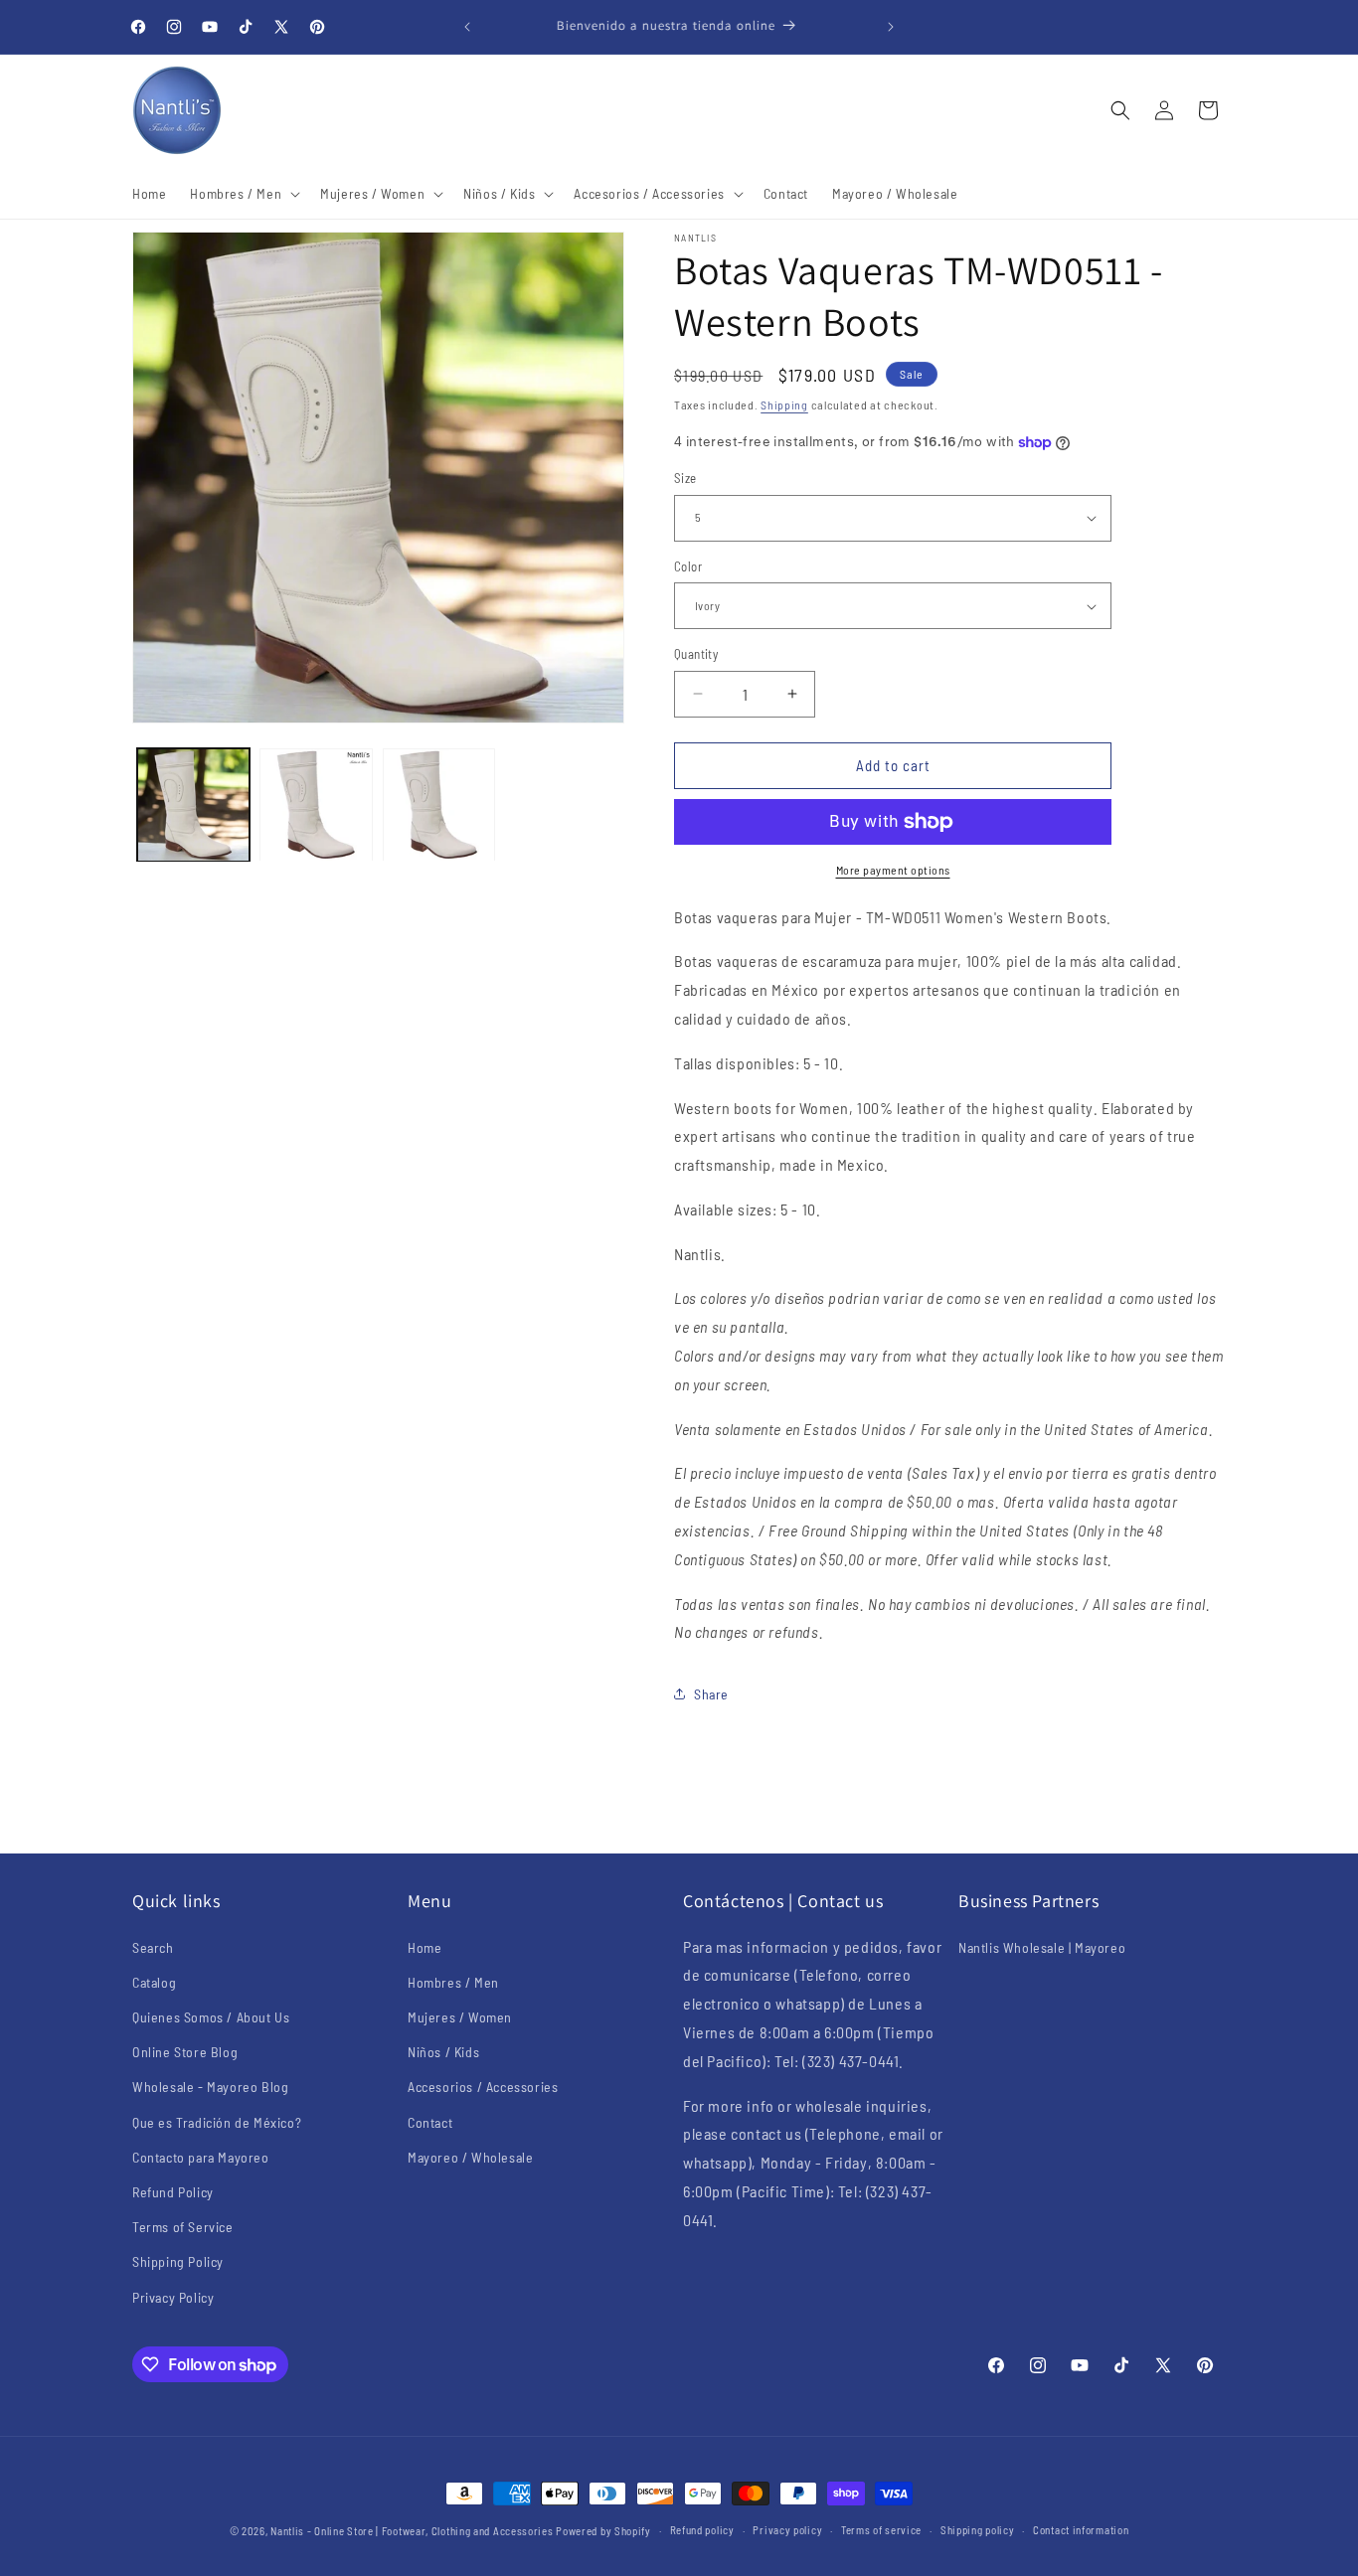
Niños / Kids (443, 2052)
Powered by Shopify (603, 2531)
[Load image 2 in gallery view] (316, 805)
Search (153, 1947)
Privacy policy (787, 2530)
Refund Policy (173, 2192)
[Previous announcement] (467, 27)
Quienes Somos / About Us (211, 2017)
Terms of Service (183, 2227)
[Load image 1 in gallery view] (193, 805)
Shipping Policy (178, 2261)
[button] (243, 194)
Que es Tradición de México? (217, 2122)
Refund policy (702, 2530)
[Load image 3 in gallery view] (439, 805)
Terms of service (881, 2530)
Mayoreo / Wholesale (470, 2157)
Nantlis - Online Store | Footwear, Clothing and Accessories (412, 2531)
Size (685, 478)
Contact (430, 2122)
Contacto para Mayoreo (201, 2157)
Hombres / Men (453, 1982)
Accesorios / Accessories (483, 2087)
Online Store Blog (185, 2052)
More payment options (893, 870)
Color (688, 566)
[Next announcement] (891, 27)
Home (424, 1947)
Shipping (784, 404)
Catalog (154, 1982)
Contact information (1081, 2530)
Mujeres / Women (460, 2017)
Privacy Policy (173, 2297)
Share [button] (711, 1694)
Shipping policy (978, 2530)
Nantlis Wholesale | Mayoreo (1042, 1947)
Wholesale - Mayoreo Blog (210, 2087)
